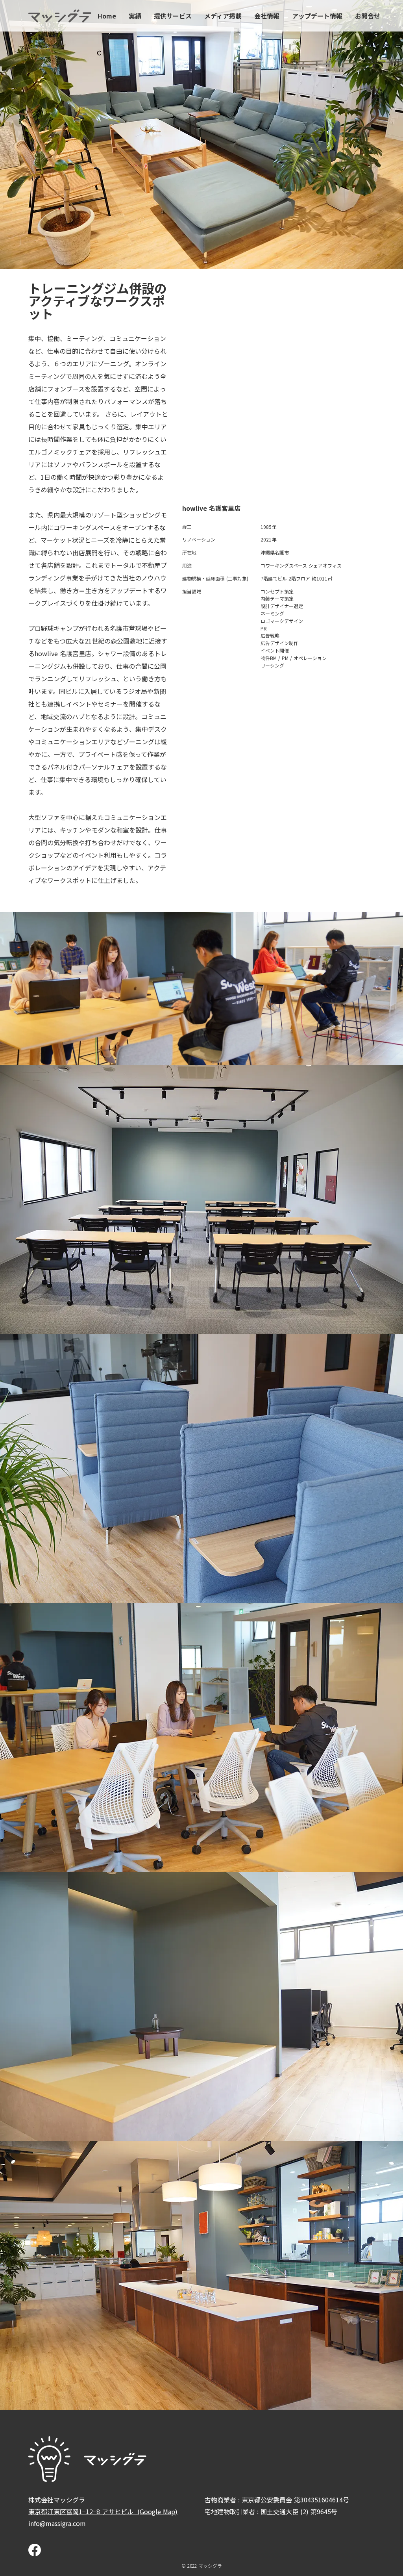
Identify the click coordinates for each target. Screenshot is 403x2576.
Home (107, 16)
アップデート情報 (317, 16)
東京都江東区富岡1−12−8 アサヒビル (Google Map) (103, 2511)
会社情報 (267, 16)
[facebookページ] (35, 2550)
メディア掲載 (223, 16)
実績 (135, 16)
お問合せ (368, 16)
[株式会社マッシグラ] (60, 16)
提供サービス (173, 16)
